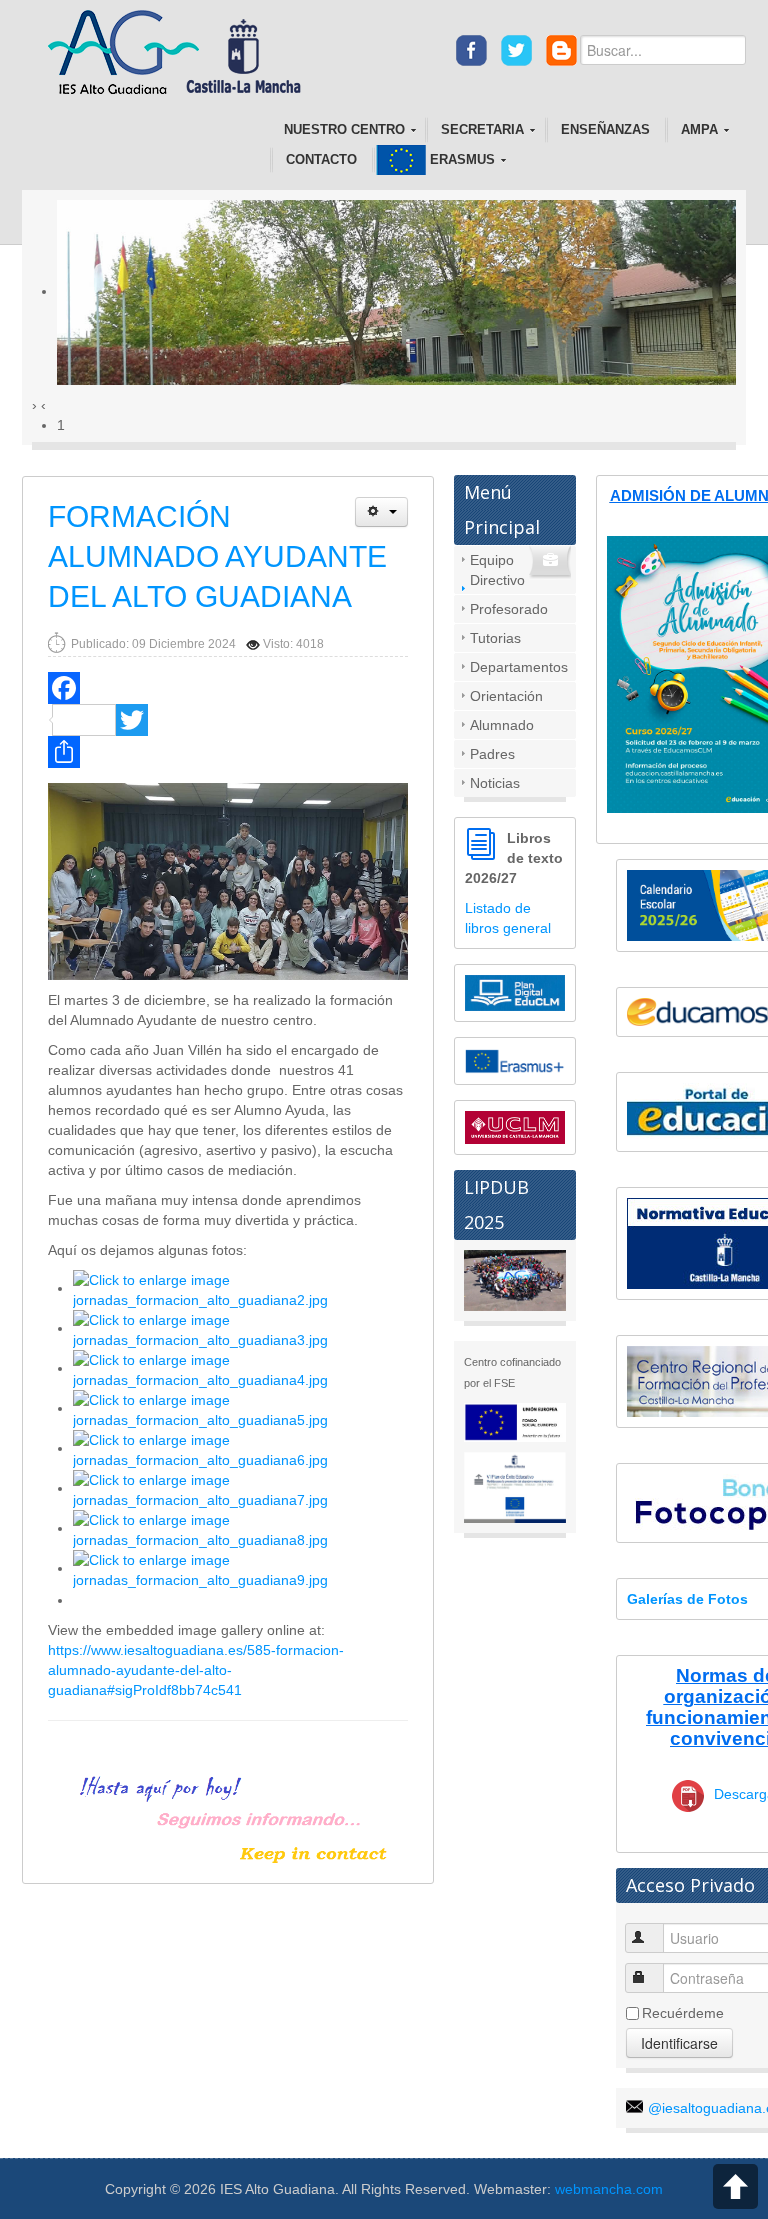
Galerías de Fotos (687, 1599)
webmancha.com (609, 2189)
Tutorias (495, 638)
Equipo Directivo (497, 570)
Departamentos (519, 667)
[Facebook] (471, 49)
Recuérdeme (683, 2013)
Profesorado (509, 609)
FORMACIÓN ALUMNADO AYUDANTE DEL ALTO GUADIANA (217, 556)
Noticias (495, 783)
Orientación (506, 696)
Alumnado (502, 725)
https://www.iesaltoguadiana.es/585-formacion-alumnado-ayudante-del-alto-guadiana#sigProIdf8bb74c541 (196, 1670)
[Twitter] (516, 49)
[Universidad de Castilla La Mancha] (515, 1126)
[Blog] (561, 49)
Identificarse (679, 2043)
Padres (492, 754)
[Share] (228, 752)
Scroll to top (735, 2186)
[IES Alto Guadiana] (181, 54)
